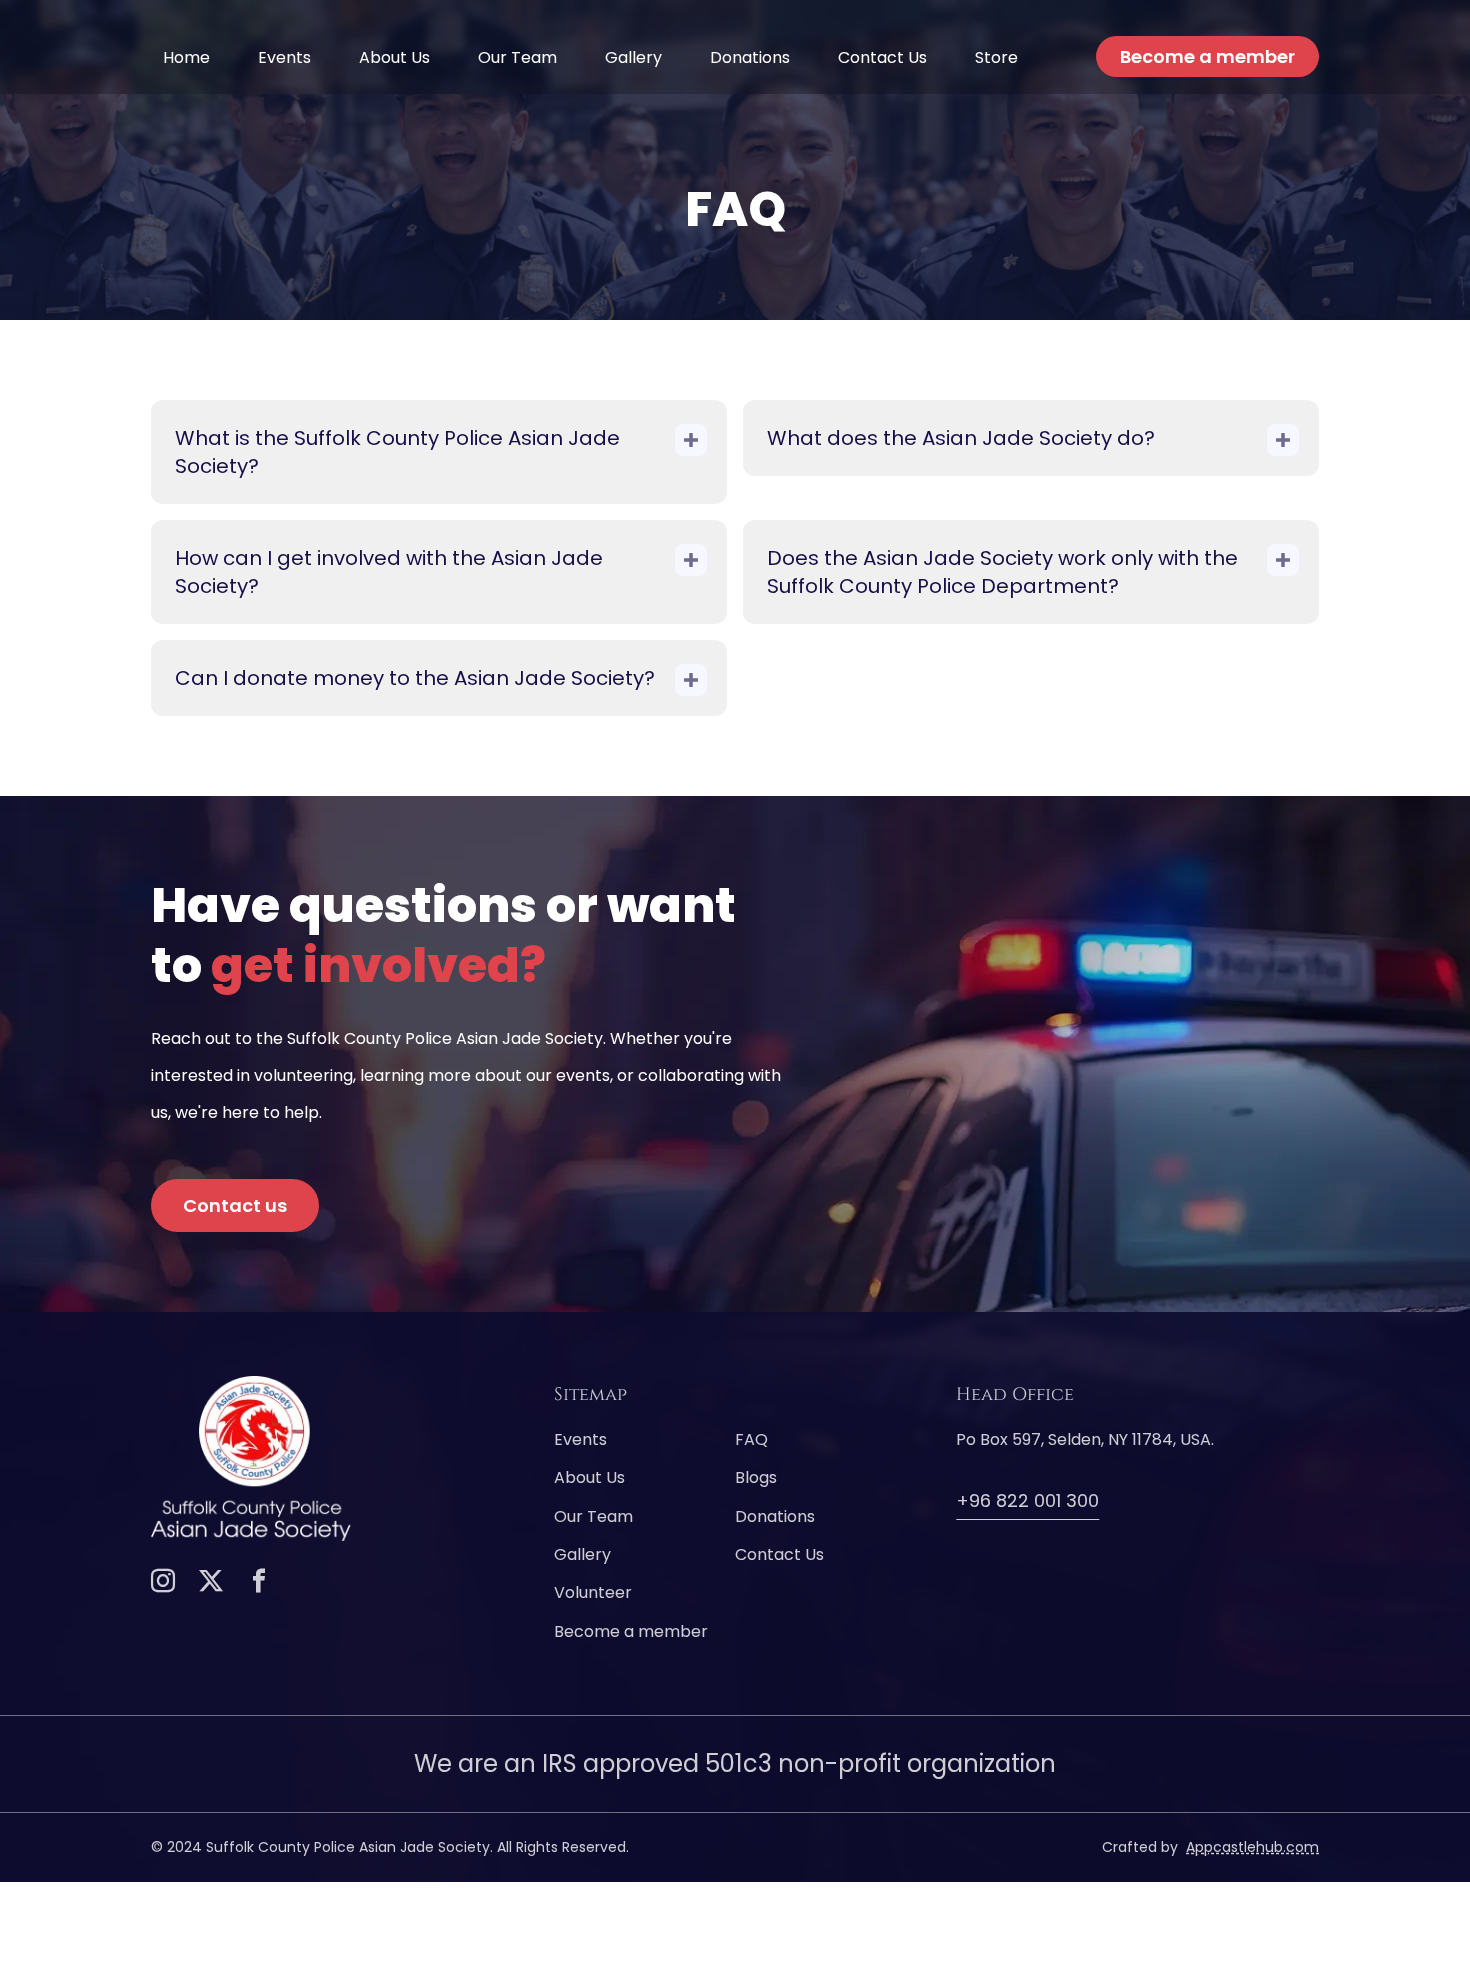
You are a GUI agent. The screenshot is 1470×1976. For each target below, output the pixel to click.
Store (996, 57)
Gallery (633, 57)
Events (284, 57)
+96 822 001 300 (1027, 1500)
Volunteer (593, 1593)
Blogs (756, 1477)
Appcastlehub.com (1252, 1847)
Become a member (1207, 56)
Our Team (517, 57)
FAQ (751, 1439)
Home (186, 57)
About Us (394, 57)
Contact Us (882, 57)
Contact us (235, 1205)
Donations (750, 57)
